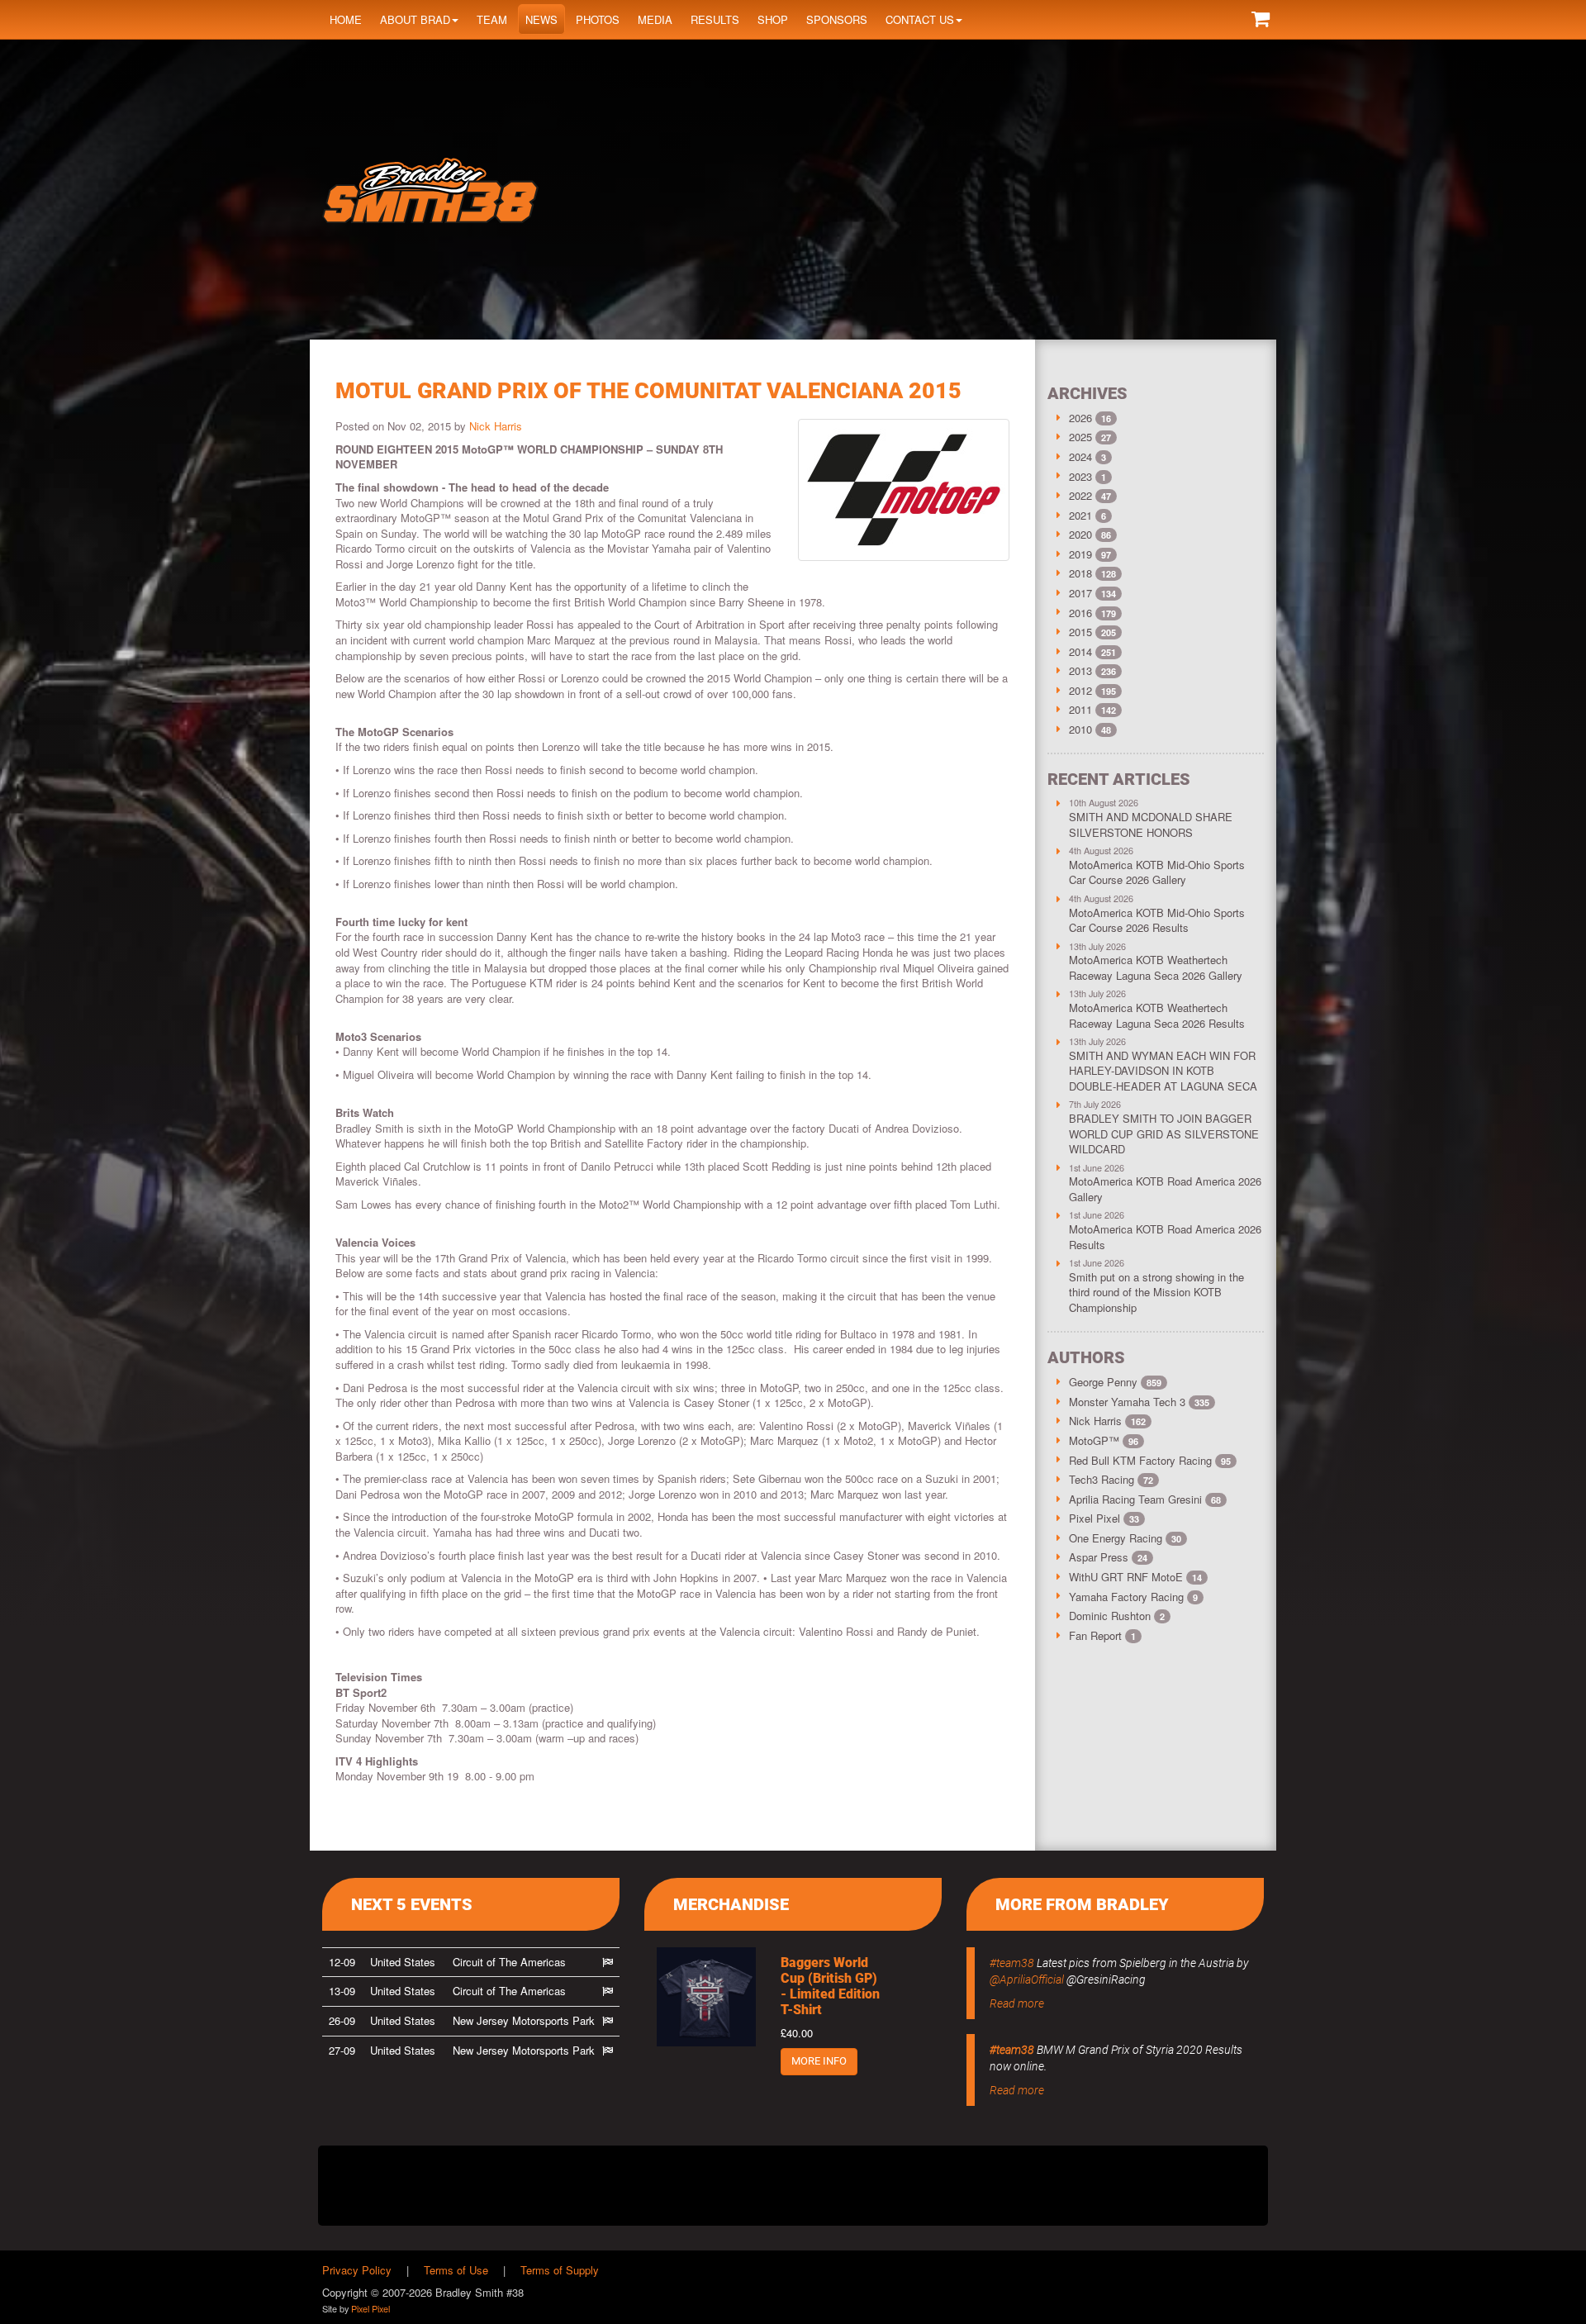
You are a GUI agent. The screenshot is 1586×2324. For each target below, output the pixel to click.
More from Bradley (1082, 1904)
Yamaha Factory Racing (1133, 1597)
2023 (1080, 476)
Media (655, 19)
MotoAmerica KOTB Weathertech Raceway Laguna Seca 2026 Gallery (1156, 967)
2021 (1080, 515)
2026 (1080, 418)
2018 (1080, 573)
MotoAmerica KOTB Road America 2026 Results (1165, 1237)
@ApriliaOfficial (1027, 1979)
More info (819, 2061)
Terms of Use (456, 2270)
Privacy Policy (357, 2270)
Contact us (920, 19)
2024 (1080, 456)
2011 (1080, 709)
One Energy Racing (1125, 1538)
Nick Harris (496, 426)
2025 (1080, 437)
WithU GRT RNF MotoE (1135, 1577)
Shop (773, 19)
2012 (1080, 690)
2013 (1080, 670)
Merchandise (731, 1904)
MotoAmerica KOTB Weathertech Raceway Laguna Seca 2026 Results (1157, 1015)
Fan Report (1102, 1635)
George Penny (1115, 1382)
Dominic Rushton (1117, 1616)
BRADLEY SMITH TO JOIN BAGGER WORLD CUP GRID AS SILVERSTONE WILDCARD (1164, 1133)
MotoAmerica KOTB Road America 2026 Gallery (1165, 1189)
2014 (1080, 651)
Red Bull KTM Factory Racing (1150, 1460)
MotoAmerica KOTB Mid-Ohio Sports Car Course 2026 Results (1157, 920)
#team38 (1012, 1963)
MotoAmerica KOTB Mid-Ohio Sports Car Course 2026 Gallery (1157, 872)
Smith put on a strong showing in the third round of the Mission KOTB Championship (1156, 1292)
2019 (1080, 554)
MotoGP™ (1104, 1440)
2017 (1080, 593)
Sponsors (837, 19)
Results (715, 19)
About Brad (415, 19)
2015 (1080, 632)
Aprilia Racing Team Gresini (1145, 1499)
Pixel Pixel (1104, 1518)
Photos (598, 19)
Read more (1017, 2003)
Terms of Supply (560, 2270)
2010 (1080, 729)
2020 (1080, 534)
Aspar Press (1108, 1557)
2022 (1080, 495)
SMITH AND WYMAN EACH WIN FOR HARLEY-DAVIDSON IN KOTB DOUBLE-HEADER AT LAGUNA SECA (1163, 1071)
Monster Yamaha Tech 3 (1139, 1402)
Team (492, 19)
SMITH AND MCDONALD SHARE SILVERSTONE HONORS (1151, 825)
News (541, 19)
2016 (1080, 613)
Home (346, 19)
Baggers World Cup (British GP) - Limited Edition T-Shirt (830, 1987)
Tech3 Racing (1111, 1479)
